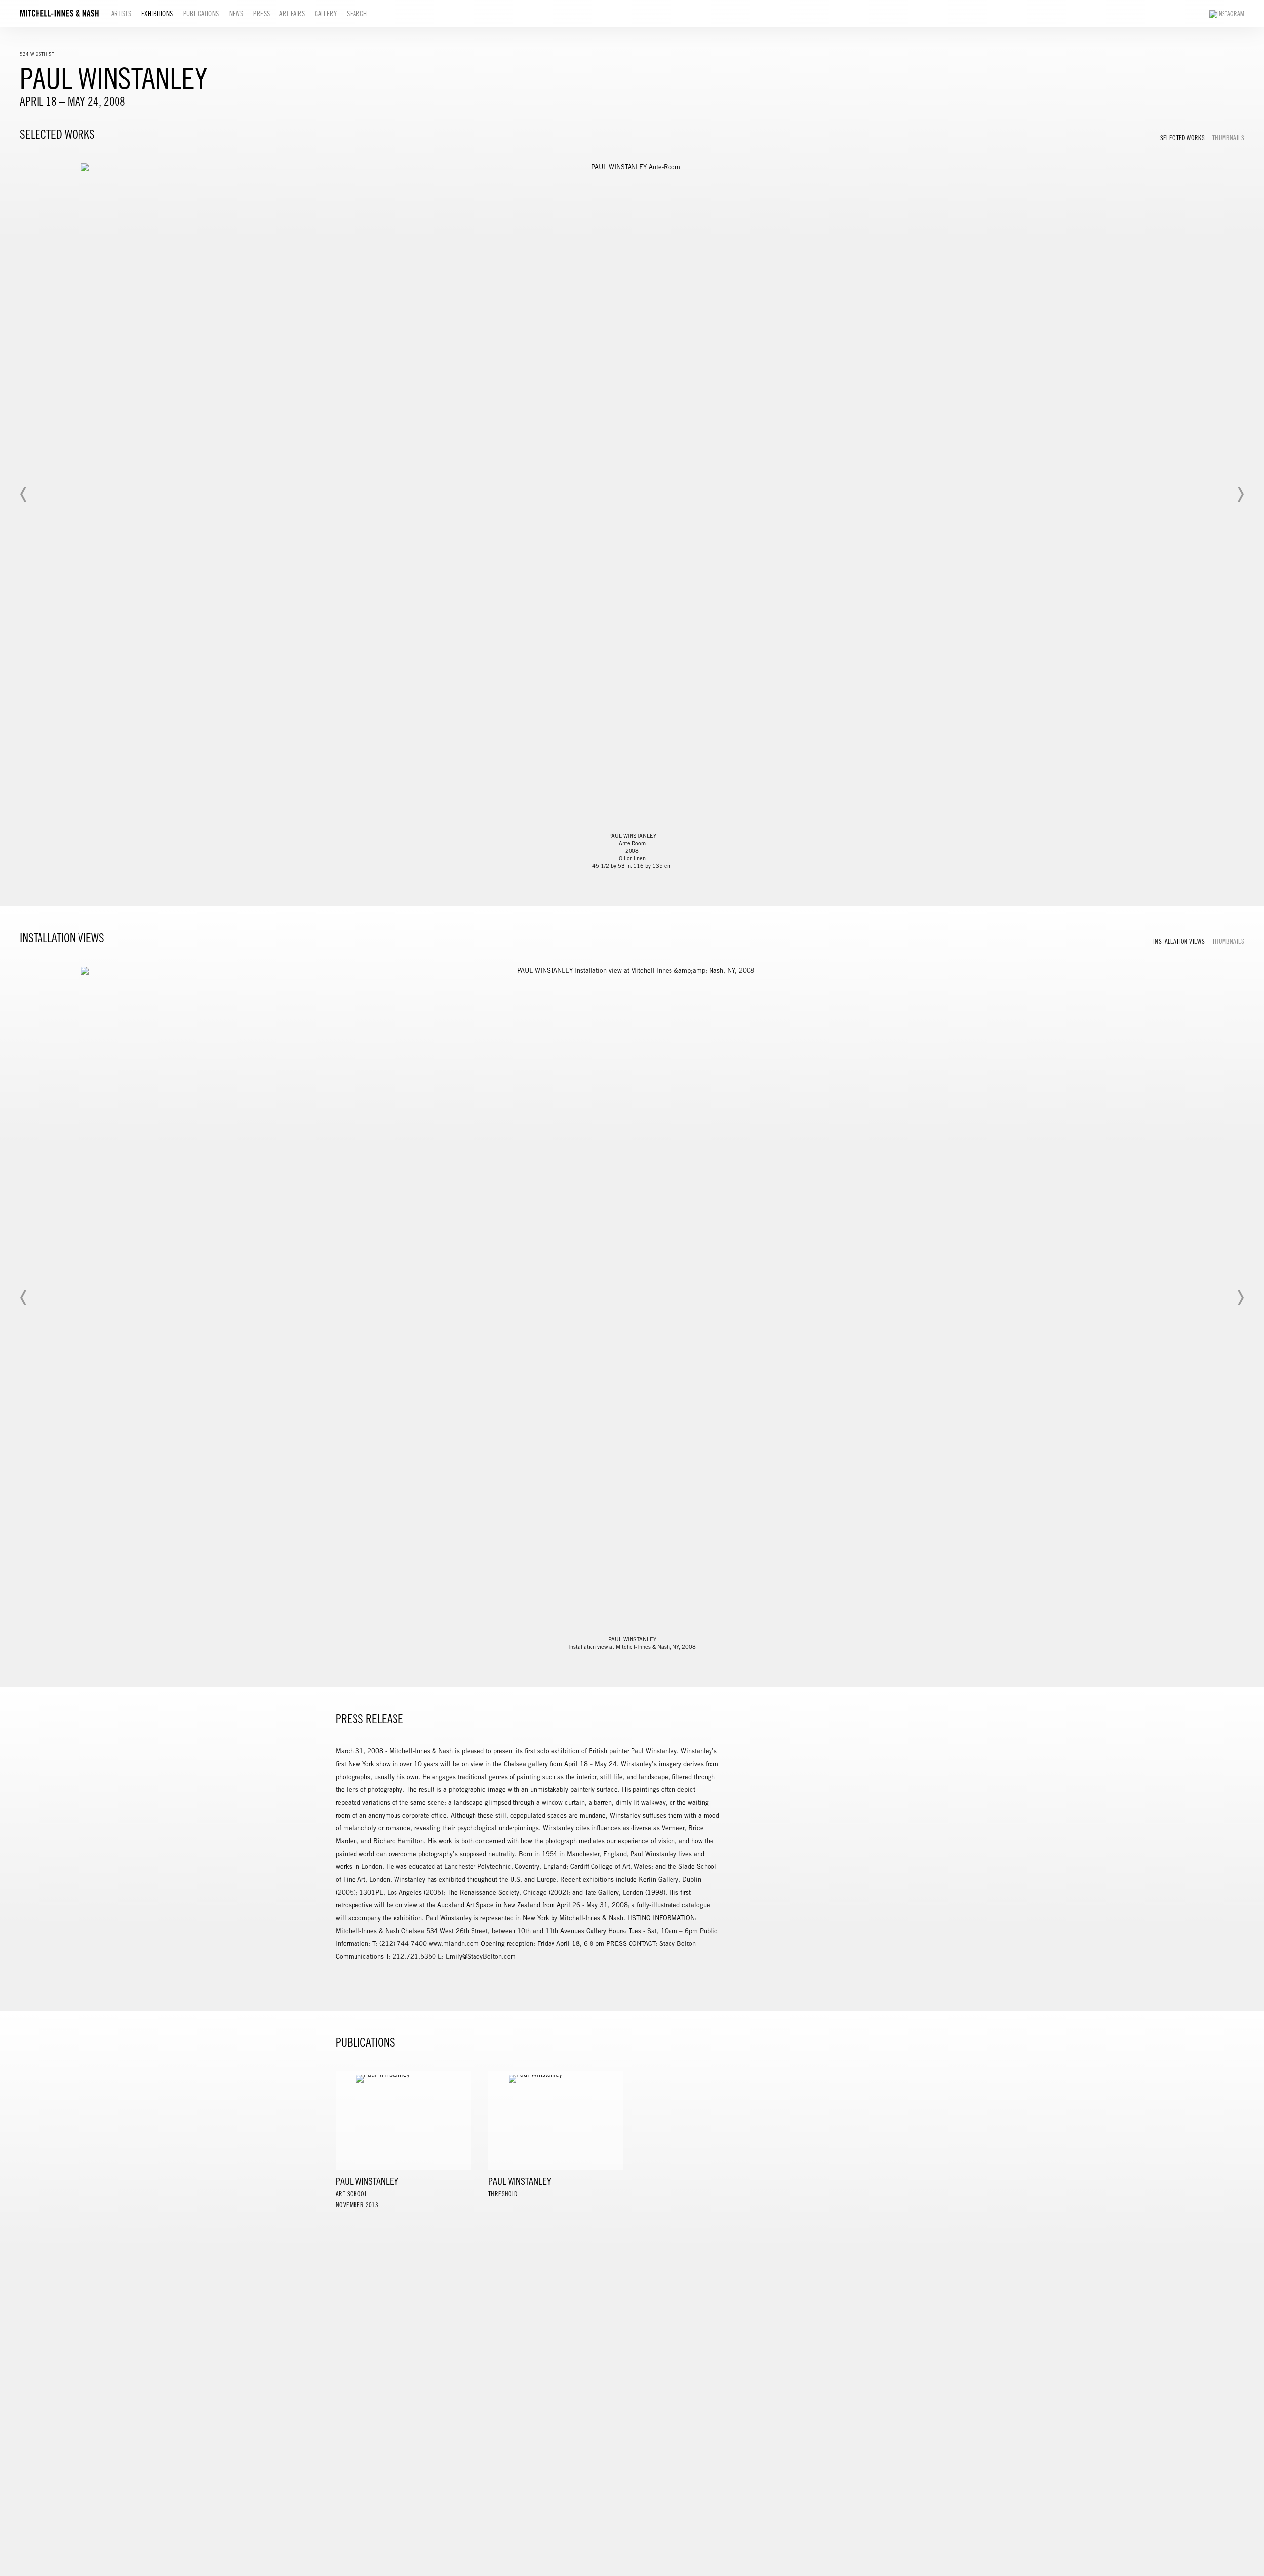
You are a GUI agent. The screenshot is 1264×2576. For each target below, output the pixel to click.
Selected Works (1183, 138)
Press (261, 14)
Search (357, 14)
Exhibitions (157, 14)
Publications (201, 14)
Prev (24, 494)
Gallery (326, 14)
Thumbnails (1228, 138)
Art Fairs (292, 14)
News (237, 14)
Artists (121, 14)
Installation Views (1179, 942)
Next (1240, 494)
